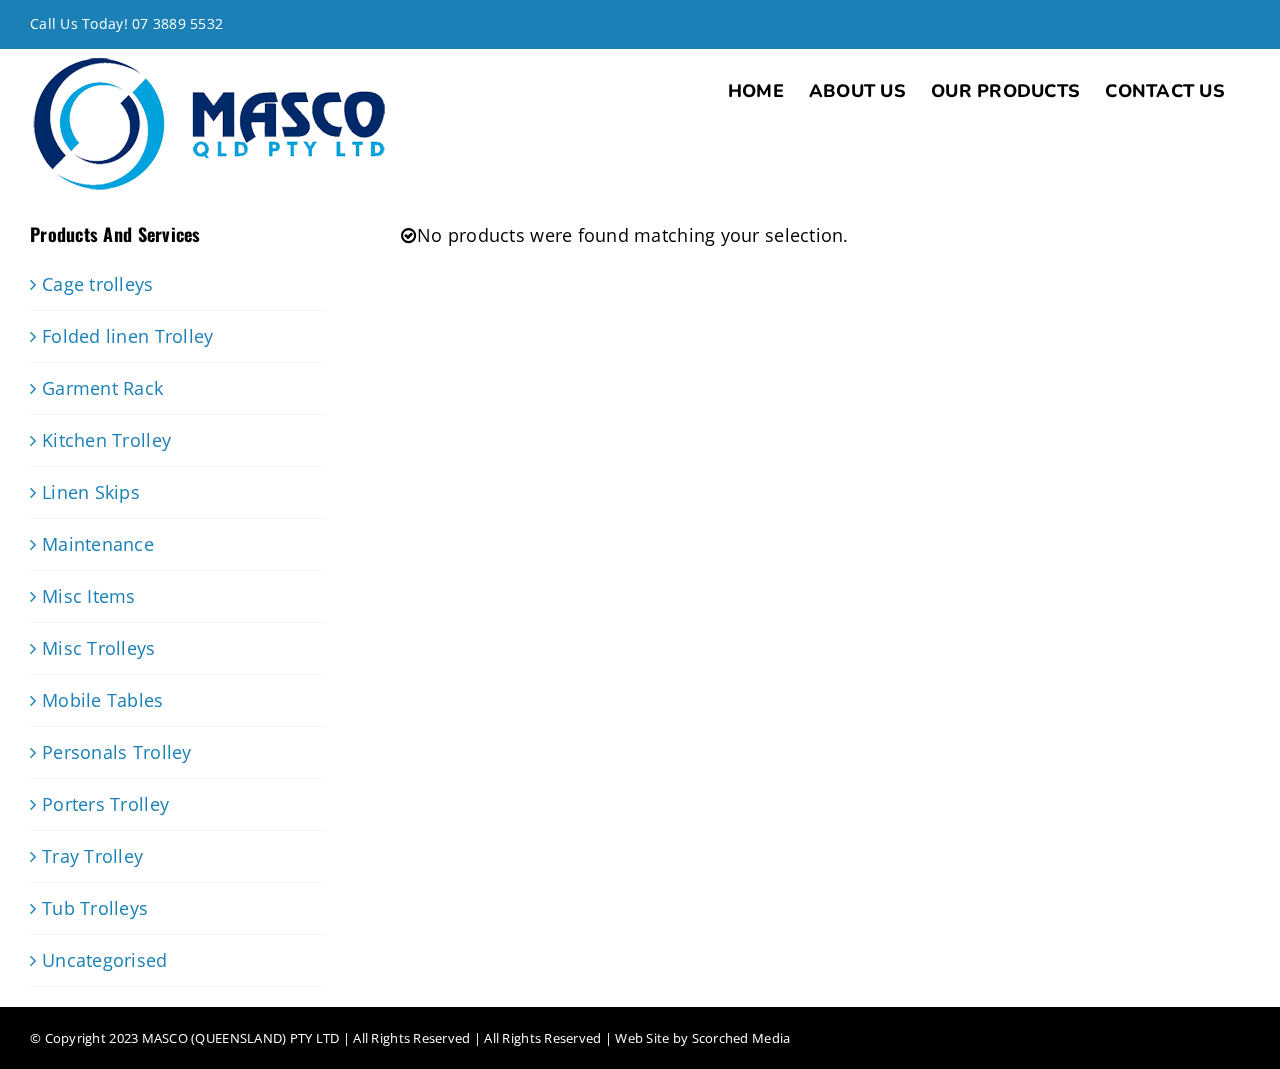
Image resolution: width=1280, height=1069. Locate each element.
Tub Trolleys (95, 908)
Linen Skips (91, 492)
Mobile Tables (103, 700)
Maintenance (98, 544)
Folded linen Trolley (127, 336)
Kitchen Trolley (106, 440)
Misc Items (89, 596)
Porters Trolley (105, 804)
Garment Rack (102, 388)
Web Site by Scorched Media (702, 1038)
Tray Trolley (92, 856)
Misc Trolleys (99, 648)
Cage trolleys (98, 284)
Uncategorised (105, 960)
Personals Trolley (117, 752)
